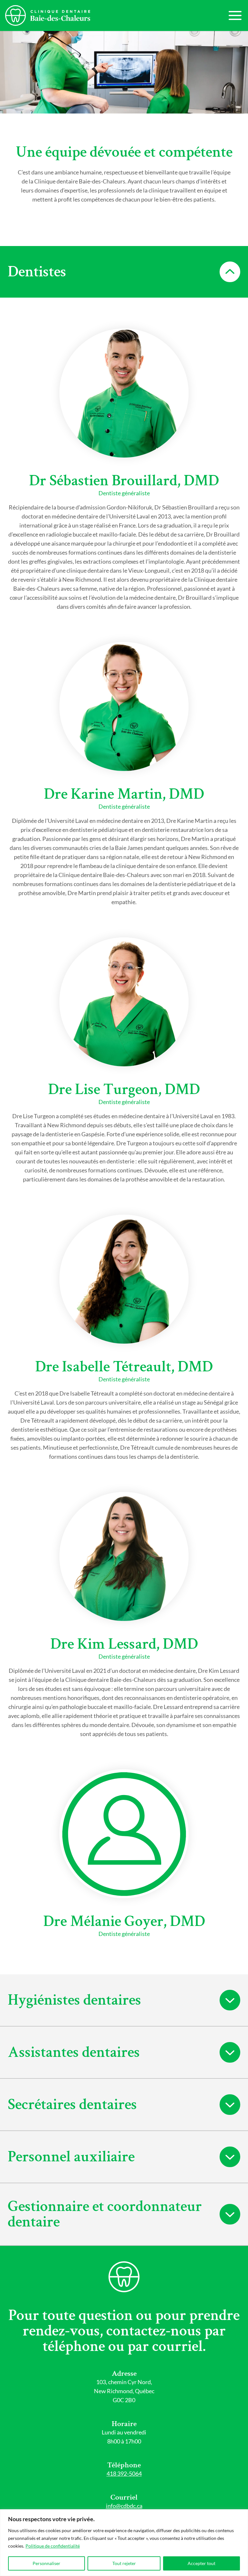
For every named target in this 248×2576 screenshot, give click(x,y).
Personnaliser (46, 2563)
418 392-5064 (124, 2473)
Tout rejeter (124, 2563)
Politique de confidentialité (53, 2546)
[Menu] (235, 15)
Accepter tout (201, 2563)
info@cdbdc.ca (124, 2506)
